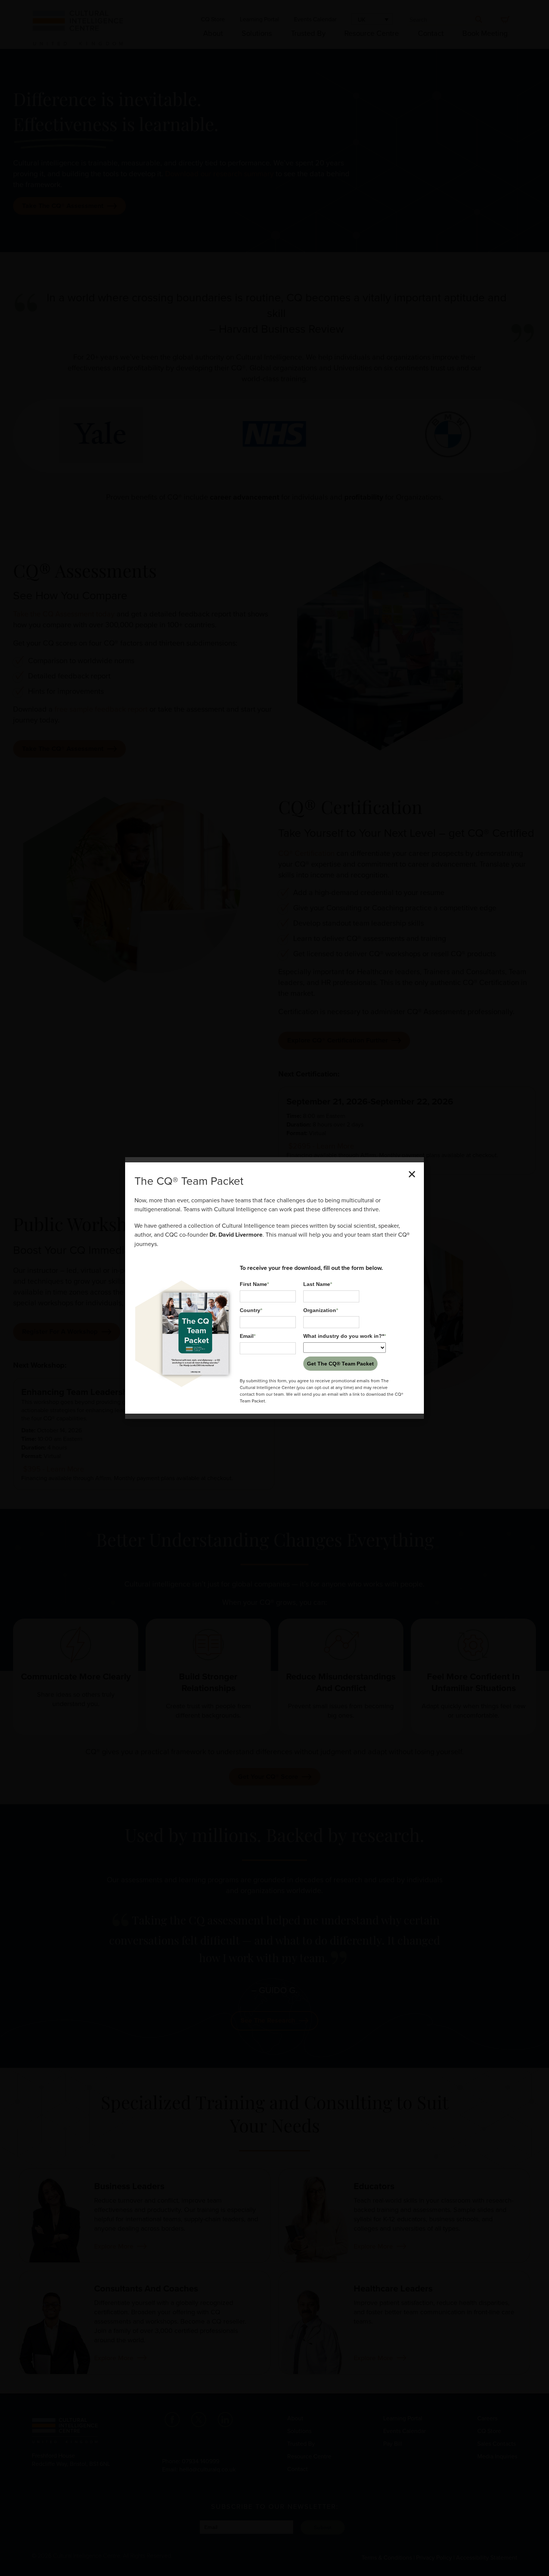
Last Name (318, 1284)
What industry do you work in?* (345, 1336)
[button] (412, 1174)
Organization (321, 1310)
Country (251, 1310)
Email (248, 1336)
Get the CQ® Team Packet (340, 1364)
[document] (274, 1288)
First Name (254, 1284)
